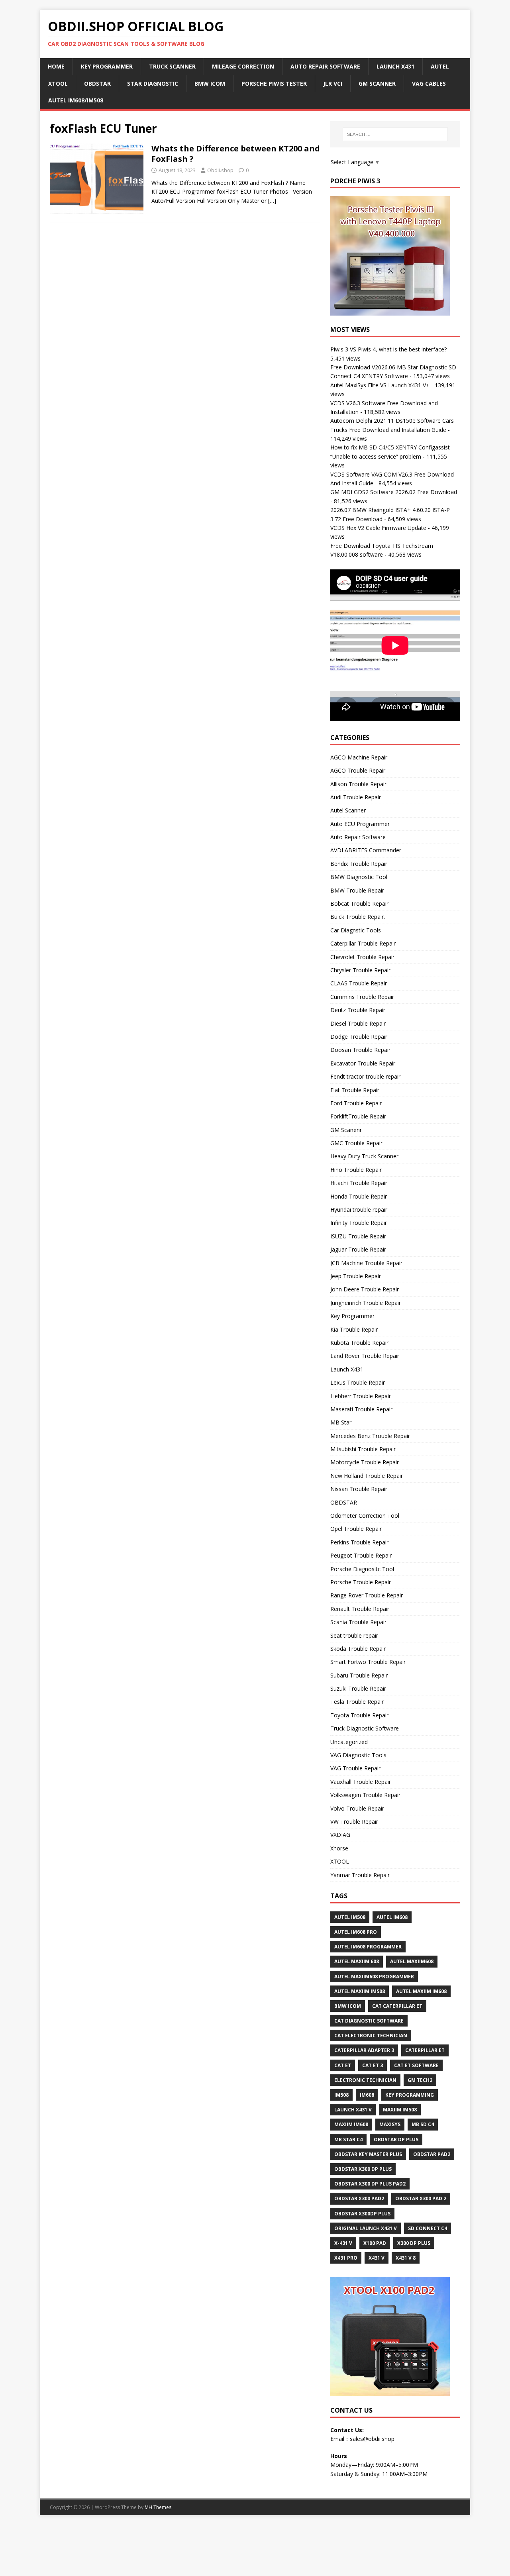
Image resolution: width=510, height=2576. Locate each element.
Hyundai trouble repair (359, 1210)
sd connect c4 (428, 2228)
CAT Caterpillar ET (397, 2006)
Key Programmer (107, 66)
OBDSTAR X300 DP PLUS (363, 2169)
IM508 (341, 2095)
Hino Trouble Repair (356, 1170)
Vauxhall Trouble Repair (361, 1782)
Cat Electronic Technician (371, 2035)
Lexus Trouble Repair (358, 1382)
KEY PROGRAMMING (410, 2095)
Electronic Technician (365, 2080)
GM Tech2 (420, 2080)
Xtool (58, 83)
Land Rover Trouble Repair (365, 1356)
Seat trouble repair (354, 1635)
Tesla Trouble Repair (357, 1702)
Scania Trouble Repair (358, 1622)
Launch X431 (395, 66)
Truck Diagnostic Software (365, 1728)
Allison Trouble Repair (358, 784)
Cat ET (343, 2065)
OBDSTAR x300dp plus (362, 2214)
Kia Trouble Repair (354, 1329)
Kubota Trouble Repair (359, 1343)
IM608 (367, 2095)
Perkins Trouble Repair (359, 1542)
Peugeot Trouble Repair (361, 1555)
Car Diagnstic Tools (356, 930)
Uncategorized (349, 1742)
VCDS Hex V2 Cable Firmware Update (378, 528)
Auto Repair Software (325, 66)
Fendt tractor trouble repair (365, 1076)
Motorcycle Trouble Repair (365, 1462)
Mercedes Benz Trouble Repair (370, 1436)
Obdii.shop (220, 170)
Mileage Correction (243, 66)
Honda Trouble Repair (359, 1196)
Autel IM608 (392, 1917)
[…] (272, 201)
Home (56, 66)
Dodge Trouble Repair (359, 1037)
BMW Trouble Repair (357, 890)
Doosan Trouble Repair (360, 1050)
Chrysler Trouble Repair (360, 970)
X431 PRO (346, 2258)
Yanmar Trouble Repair (360, 1875)
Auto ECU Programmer (360, 824)
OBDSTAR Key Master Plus (368, 2154)
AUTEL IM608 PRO (356, 1932)
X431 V (377, 2258)
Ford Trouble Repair (356, 1103)
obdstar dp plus (396, 2139)
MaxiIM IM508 (400, 2110)
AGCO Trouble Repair (358, 770)
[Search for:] (395, 134)
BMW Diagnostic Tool (359, 877)
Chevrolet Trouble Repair (362, 957)
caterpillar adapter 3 (364, 2050)
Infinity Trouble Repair (359, 1223)
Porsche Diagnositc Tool (362, 1569)
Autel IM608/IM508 (76, 100)
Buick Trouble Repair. (358, 917)
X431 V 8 (406, 2258)
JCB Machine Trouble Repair (366, 1263)
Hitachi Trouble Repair (359, 1183)
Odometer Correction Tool (365, 1516)
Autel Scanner (348, 810)
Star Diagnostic (153, 83)
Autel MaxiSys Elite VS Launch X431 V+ (380, 385)
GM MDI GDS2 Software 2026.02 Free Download (394, 492)
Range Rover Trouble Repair (367, 1595)
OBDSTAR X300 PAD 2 (421, 2198)
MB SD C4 (423, 2124)
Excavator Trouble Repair (363, 1063)
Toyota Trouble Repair (359, 1715)
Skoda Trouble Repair (358, 1649)
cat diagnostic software (369, 2021)
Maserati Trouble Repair (361, 1409)
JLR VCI (333, 83)
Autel (440, 66)
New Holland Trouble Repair (367, 1476)
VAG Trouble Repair (355, 1768)
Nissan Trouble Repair (359, 1489)
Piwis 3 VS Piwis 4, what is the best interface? (388, 349)
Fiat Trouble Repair (355, 1090)
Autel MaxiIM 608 (357, 1961)
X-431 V (343, 2243)
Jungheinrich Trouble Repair (366, 1303)
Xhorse (339, 1848)
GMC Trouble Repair (356, 1143)
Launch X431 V (353, 2110)
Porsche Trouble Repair (361, 1582)
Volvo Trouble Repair (357, 1808)
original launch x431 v (366, 2228)
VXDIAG (340, 1835)
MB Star (341, 1422)
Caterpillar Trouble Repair (363, 943)
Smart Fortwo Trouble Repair (368, 1662)
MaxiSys (390, 2124)
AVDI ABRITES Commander (366, 850)
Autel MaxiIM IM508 (360, 1991)
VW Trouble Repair (354, 1822)
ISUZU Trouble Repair (358, 1236)
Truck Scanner (172, 66)
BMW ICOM (210, 83)
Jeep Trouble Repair (356, 1276)
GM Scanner (377, 83)
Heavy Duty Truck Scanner (364, 1156)
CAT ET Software (416, 2065)
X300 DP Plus (414, 2243)
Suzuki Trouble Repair (358, 1688)
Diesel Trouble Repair (358, 1023)
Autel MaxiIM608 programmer (374, 1977)
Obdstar (97, 83)
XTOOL (340, 1861)
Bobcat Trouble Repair (359, 903)
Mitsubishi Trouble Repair (363, 1449)
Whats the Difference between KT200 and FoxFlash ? (236, 154)
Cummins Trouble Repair (362, 997)
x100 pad (375, 2243)
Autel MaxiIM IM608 (421, 1991)
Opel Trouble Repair (356, 1529)
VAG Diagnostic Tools (358, 1755)
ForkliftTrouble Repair (358, 1116)
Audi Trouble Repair (356, 797)
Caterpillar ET (425, 2050)
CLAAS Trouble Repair (359, 983)
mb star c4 (348, 2139)
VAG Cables (429, 83)
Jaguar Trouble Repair (358, 1249)
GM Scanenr (346, 1130)
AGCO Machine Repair (359, 757)
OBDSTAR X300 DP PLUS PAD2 (370, 2184)
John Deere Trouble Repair (365, 1289)
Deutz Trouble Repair (358, 1010)
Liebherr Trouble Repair (361, 1396)
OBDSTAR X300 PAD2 (359, 2198)
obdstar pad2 (432, 2154)
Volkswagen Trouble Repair (365, 1795)
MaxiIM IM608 (351, 2124)
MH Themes (158, 2507)
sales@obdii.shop (372, 2439)
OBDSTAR (344, 1502)
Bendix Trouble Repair (359, 864)
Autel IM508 (350, 1917)
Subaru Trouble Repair (359, 1675)
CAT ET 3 (373, 2065)
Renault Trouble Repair (360, 1609)
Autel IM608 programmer (368, 1947)
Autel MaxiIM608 (412, 1961)
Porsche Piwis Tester (274, 83)
